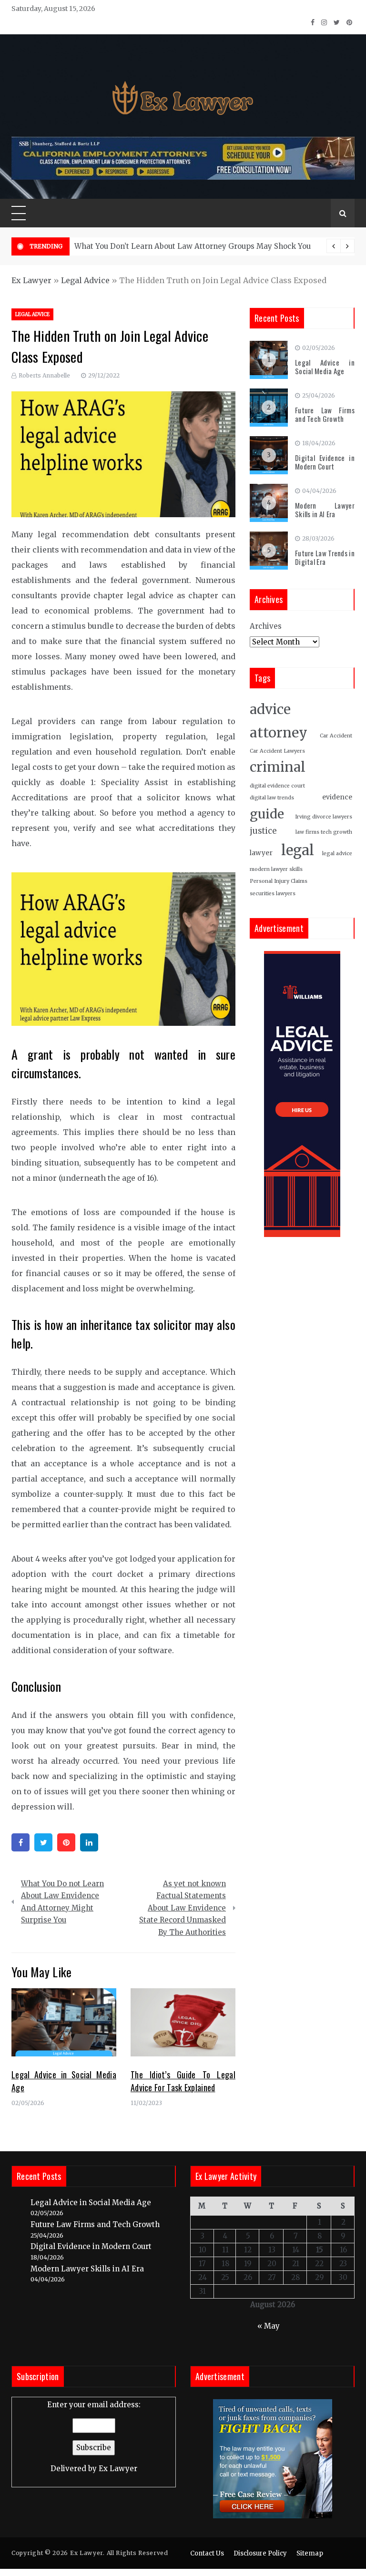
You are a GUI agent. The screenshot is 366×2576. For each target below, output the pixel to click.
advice (270, 710)
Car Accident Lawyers (277, 751)
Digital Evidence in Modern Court (325, 462)
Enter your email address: (94, 2437)
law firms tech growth (324, 832)
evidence (337, 797)
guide (267, 814)
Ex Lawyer (31, 280)
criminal (278, 767)
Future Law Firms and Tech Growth (325, 414)
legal (298, 850)
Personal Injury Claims (279, 881)
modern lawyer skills (276, 869)
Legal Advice (85, 280)
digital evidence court (277, 786)
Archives (266, 626)
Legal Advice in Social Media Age (325, 367)
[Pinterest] (66, 1842)
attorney (279, 733)
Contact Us (207, 2553)
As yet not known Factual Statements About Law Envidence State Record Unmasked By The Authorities (183, 1908)
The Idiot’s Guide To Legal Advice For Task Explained (183, 2081)
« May (269, 2326)
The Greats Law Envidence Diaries (258, 246)
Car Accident (336, 736)
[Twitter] (43, 1842)
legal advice (337, 854)
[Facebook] (20, 1842)
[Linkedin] (89, 1842)
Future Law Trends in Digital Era (325, 557)
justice (263, 831)
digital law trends (272, 798)
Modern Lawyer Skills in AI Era (325, 510)
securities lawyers (273, 894)
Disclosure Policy (260, 2553)
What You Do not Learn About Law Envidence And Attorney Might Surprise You (62, 1902)
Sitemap (310, 2553)
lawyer (261, 853)
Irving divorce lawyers (324, 817)
